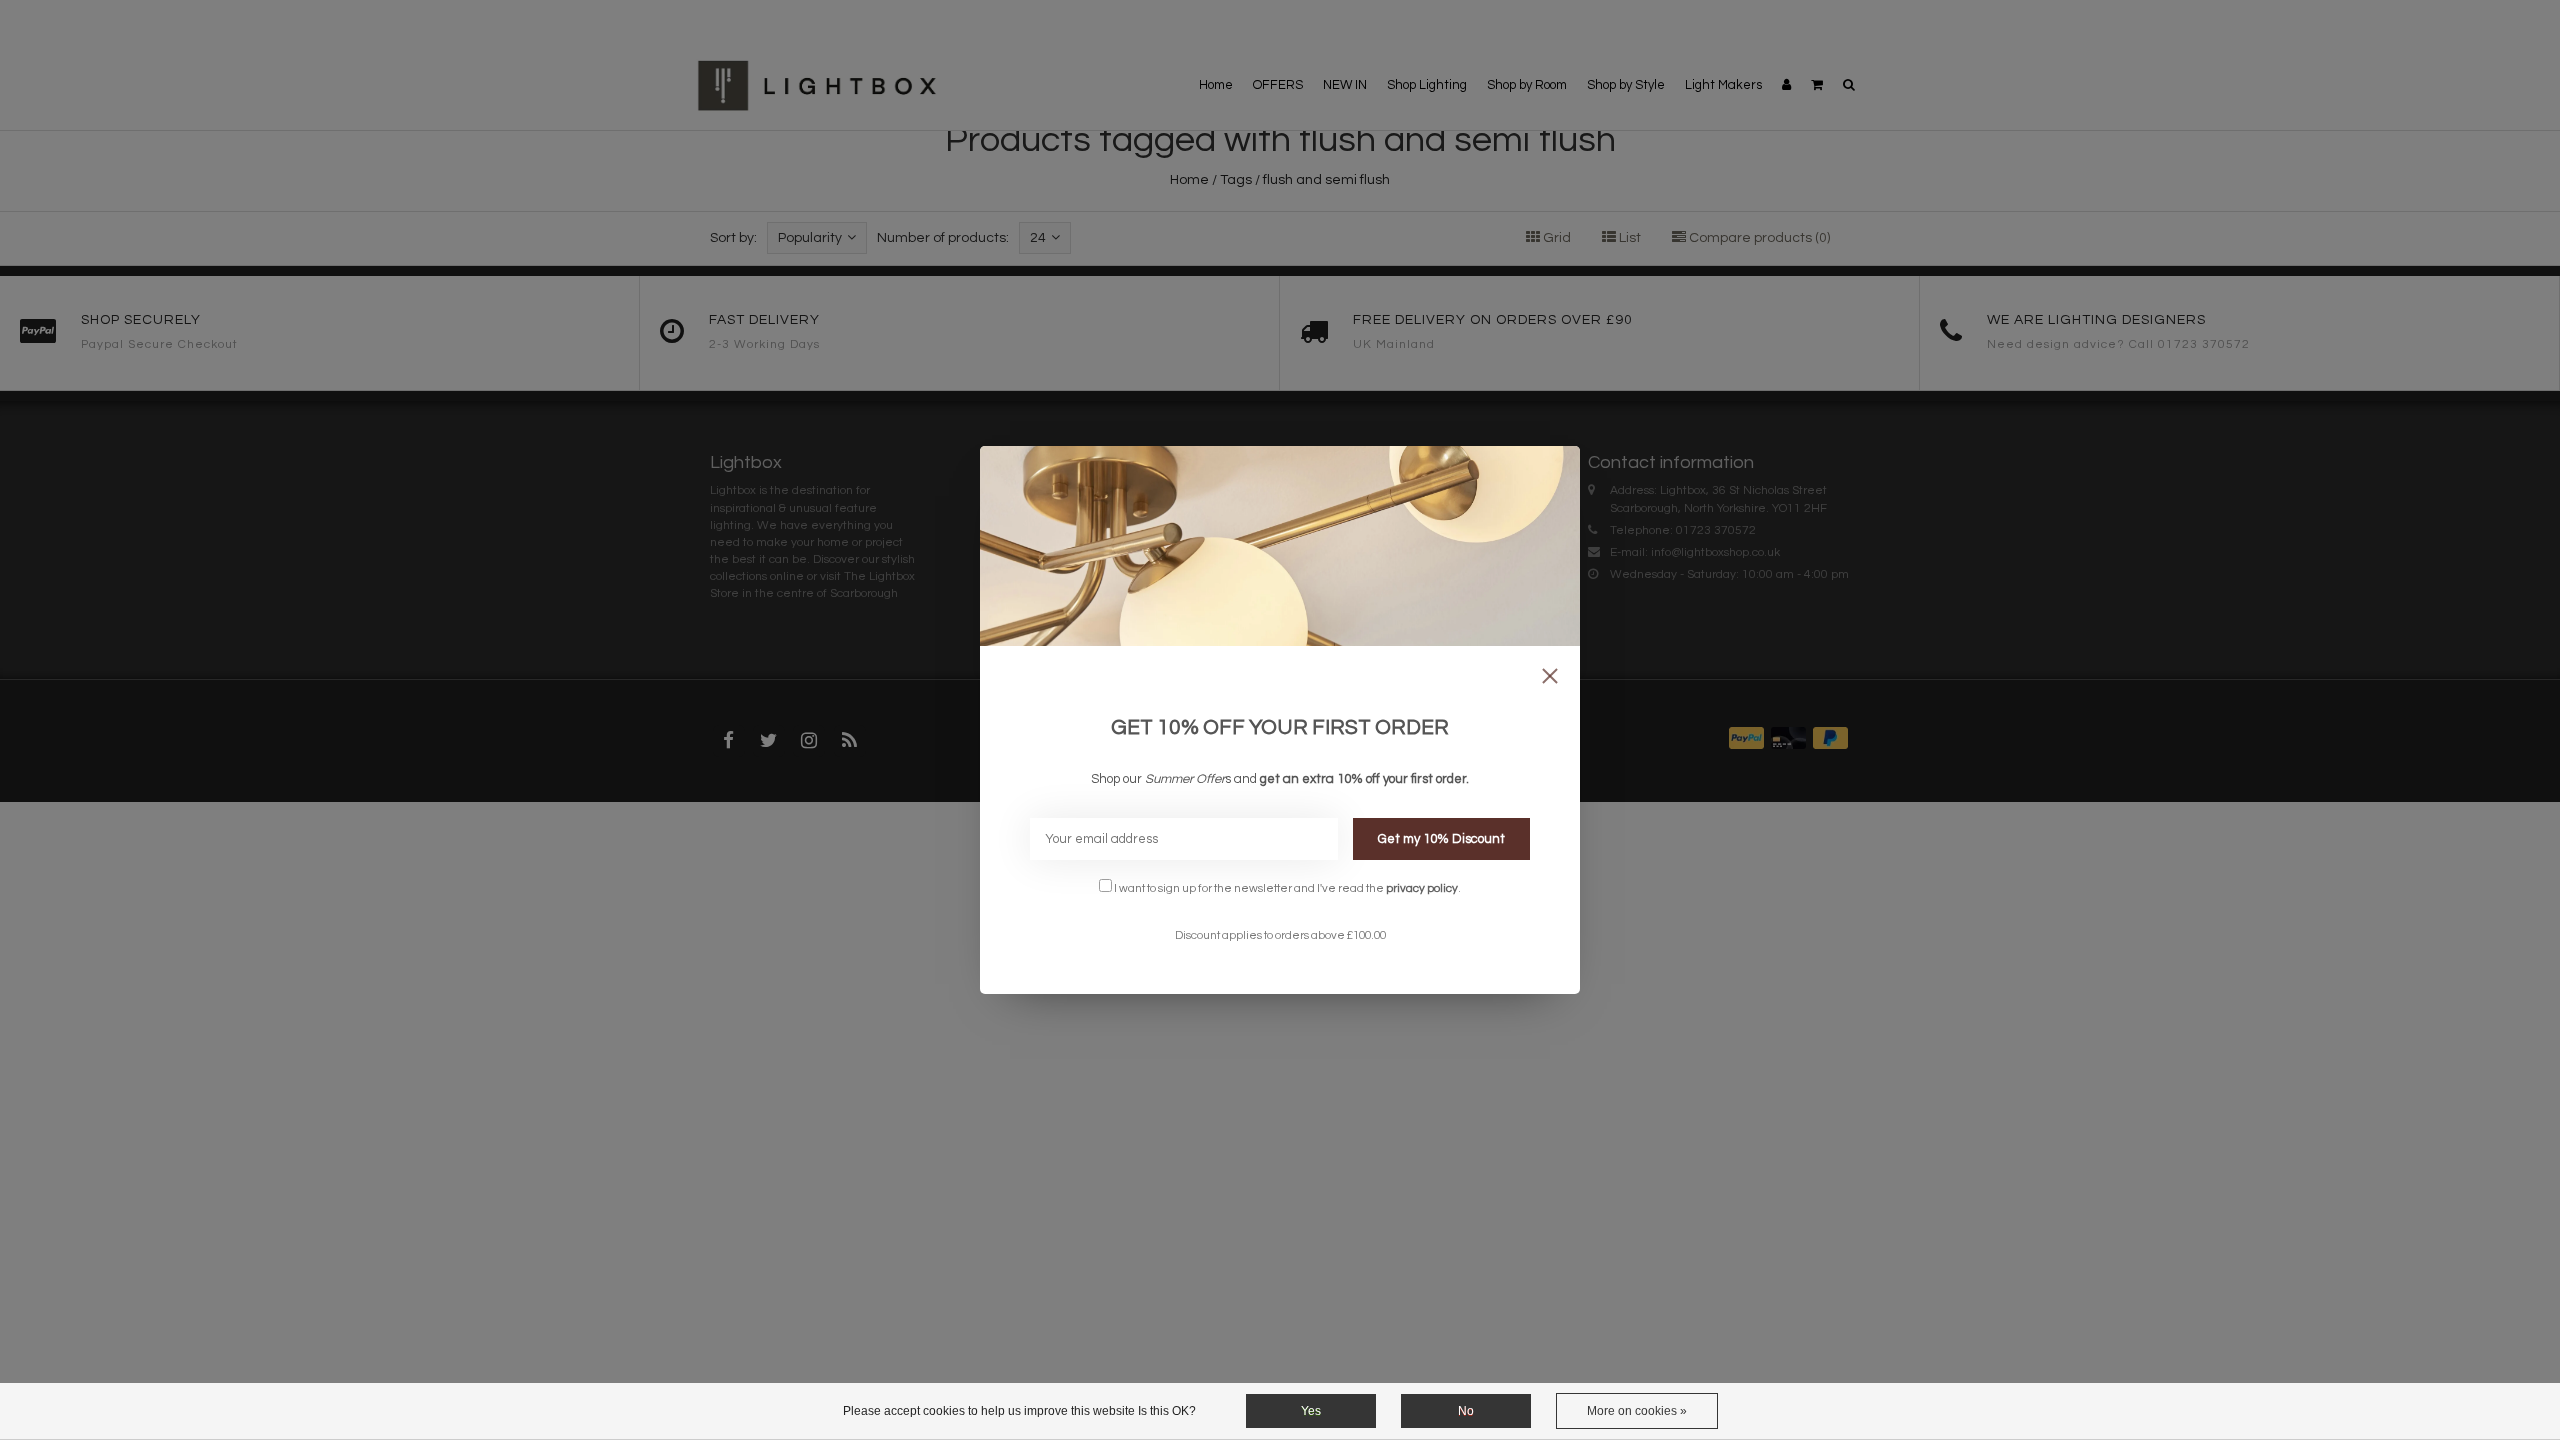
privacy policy (1422, 888)
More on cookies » (1637, 1411)
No (1466, 1411)
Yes (1311, 1411)
